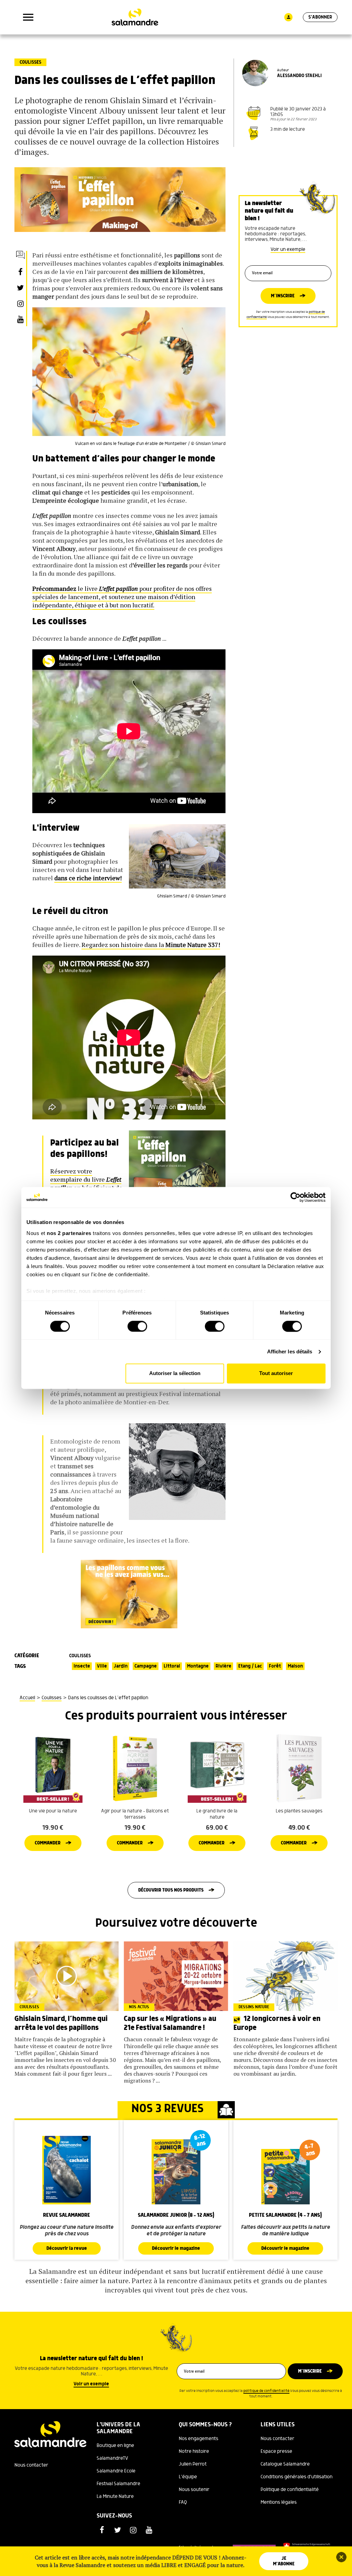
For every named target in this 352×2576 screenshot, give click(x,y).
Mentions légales (279, 2502)
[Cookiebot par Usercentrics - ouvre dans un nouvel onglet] (295, 1197)
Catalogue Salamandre (285, 2464)
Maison (295, 1666)
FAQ (183, 2502)
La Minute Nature (115, 2497)
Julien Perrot (193, 2464)
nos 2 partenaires (69, 1233)
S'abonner (320, 17)
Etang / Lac (250, 1666)
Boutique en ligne (115, 2446)
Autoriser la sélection (175, 1374)
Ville (102, 1666)
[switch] (137, 1326)
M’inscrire (283, 296)
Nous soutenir (194, 2490)
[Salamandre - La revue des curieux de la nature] (135, 17)
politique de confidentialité (266, 2391)
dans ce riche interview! (88, 878)
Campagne (146, 1666)
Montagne (198, 1666)
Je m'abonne (284, 2561)
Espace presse (276, 2451)
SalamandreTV (112, 2458)
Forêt (275, 1666)
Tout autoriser (276, 1374)
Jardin (121, 1666)
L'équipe (188, 2477)
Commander (48, 1843)
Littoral (172, 1666)
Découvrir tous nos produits (171, 1890)
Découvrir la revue (67, 2248)
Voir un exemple (288, 249)
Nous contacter (31, 2465)
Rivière (223, 1666)
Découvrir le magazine (176, 2248)
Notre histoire (194, 2451)
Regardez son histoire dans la (151, 945)
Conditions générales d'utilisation (296, 2477)
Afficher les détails (290, 1351)
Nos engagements (199, 2439)
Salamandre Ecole (116, 2471)
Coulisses (30, 62)
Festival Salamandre (118, 2484)
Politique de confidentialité (290, 2490)
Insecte (82, 1666)
